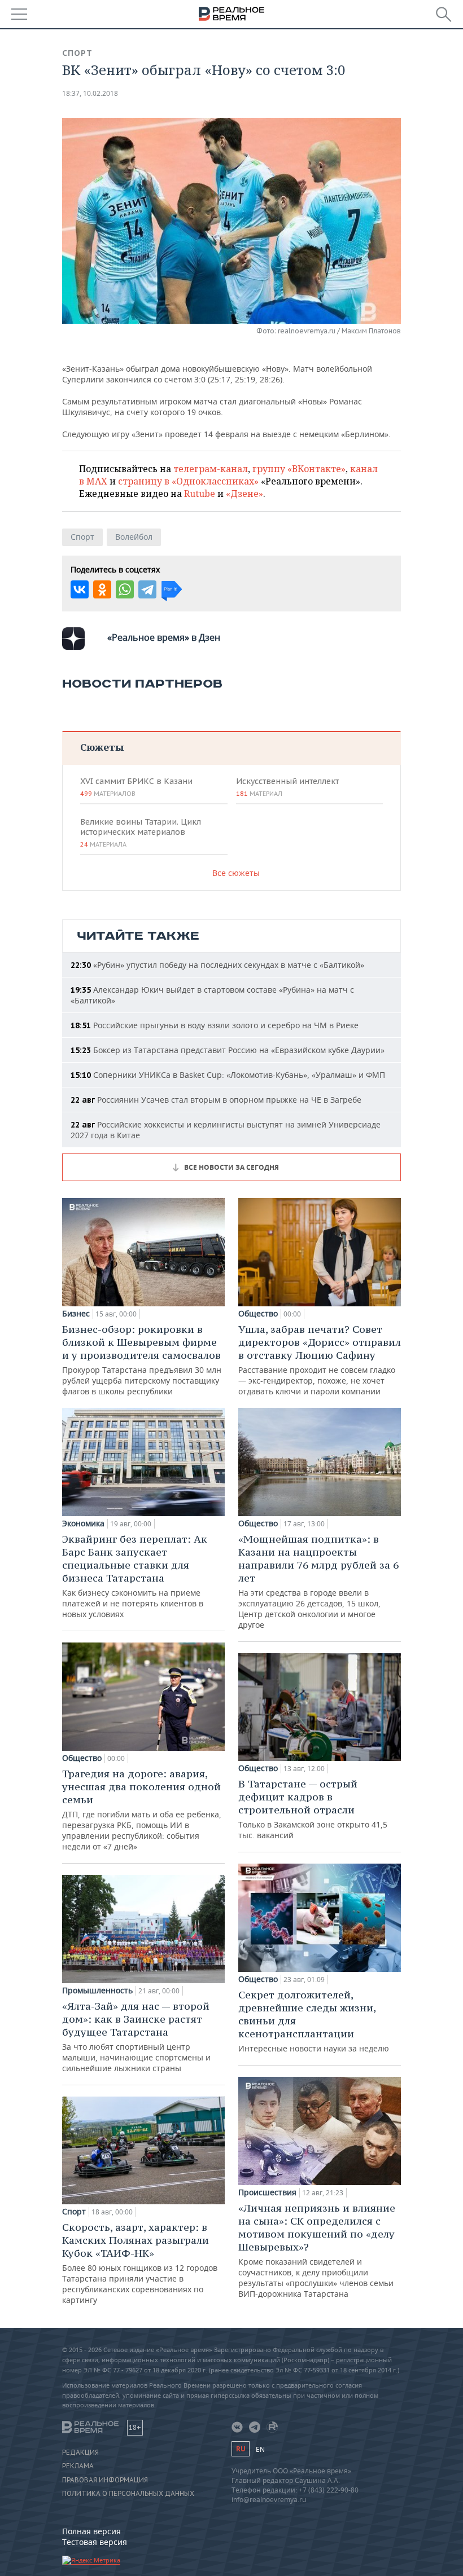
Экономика (83, 1523)
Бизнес (76, 1314)
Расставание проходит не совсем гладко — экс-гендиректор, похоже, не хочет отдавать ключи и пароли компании (320, 1360)
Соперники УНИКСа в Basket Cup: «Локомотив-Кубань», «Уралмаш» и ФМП (228, 1075)
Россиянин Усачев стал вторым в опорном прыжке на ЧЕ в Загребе (216, 1100)
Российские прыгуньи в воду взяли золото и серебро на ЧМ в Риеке (215, 1025)
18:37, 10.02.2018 (90, 93)
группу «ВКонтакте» (299, 469)
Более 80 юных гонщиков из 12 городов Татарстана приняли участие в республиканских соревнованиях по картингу (140, 2263)
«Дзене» (244, 494)
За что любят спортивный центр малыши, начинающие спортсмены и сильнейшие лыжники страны (136, 2036)
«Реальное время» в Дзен (164, 637)
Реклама (78, 2466)
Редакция (80, 2452)
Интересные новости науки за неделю (314, 2021)
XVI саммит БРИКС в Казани (136, 787)
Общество (82, 1758)
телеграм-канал (211, 469)
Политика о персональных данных (128, 2494)
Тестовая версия (95, 2542)
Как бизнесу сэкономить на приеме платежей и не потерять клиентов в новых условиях (135, 1576)
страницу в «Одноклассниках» (188, 481)
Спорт (77, 53)
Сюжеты (102, 747)
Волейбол (134, 537)
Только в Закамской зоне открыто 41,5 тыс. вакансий (313, 1809)
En (260, 2449)
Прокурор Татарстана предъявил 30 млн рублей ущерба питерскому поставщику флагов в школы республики (142, 1360)
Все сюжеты (236, 873)
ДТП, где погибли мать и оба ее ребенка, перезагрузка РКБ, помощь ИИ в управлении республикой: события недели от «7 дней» (142, 1809)
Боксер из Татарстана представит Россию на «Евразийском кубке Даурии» (228, 1050)
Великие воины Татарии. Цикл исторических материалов (141, 833)
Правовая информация (105, 2480)
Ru (241, 2449)
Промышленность (97, 1991)
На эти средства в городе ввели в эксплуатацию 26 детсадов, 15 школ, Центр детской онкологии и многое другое (318, 1581)
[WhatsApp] (125, 589)
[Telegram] (147, 589)
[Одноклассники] (102, 589)
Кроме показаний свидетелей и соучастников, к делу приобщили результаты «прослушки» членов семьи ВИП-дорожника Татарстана (317, 2250)
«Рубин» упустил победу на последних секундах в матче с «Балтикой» (217, 965)
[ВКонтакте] (80, 589)
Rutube (200, 494)
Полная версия (91, 2531)
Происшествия (267, 2192)
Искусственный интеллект (287, 787)
